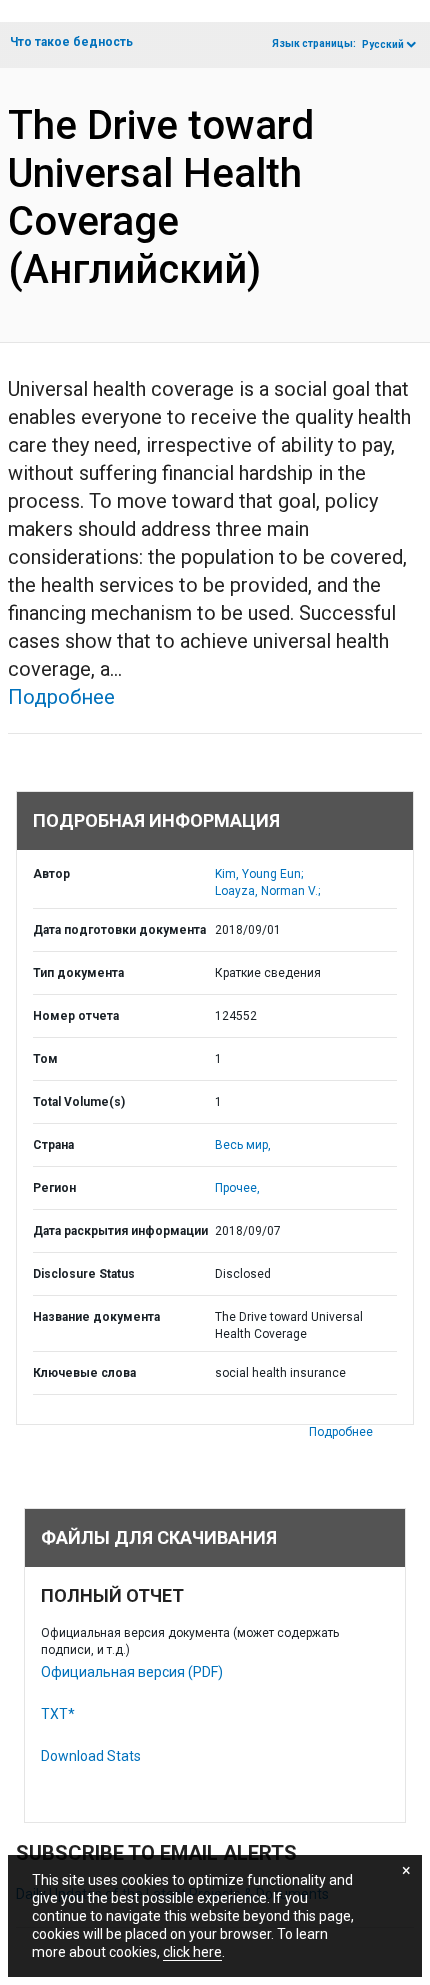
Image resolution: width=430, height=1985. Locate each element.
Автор (51, 874)
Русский (383, 44)
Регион (54, 1188)
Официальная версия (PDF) (132, 1672)
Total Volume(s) (79, 1102)
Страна (53, 1145)
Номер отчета (76, 1016)
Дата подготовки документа (119, 930)
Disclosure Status (84, 1274)
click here (192, 1952)
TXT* (58, 1714)
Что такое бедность (71, 42)
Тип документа (78, 973)
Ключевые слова (84, 1373)
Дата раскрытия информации (120, 1231)
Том (45, 1059)
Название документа (96, 1317)
